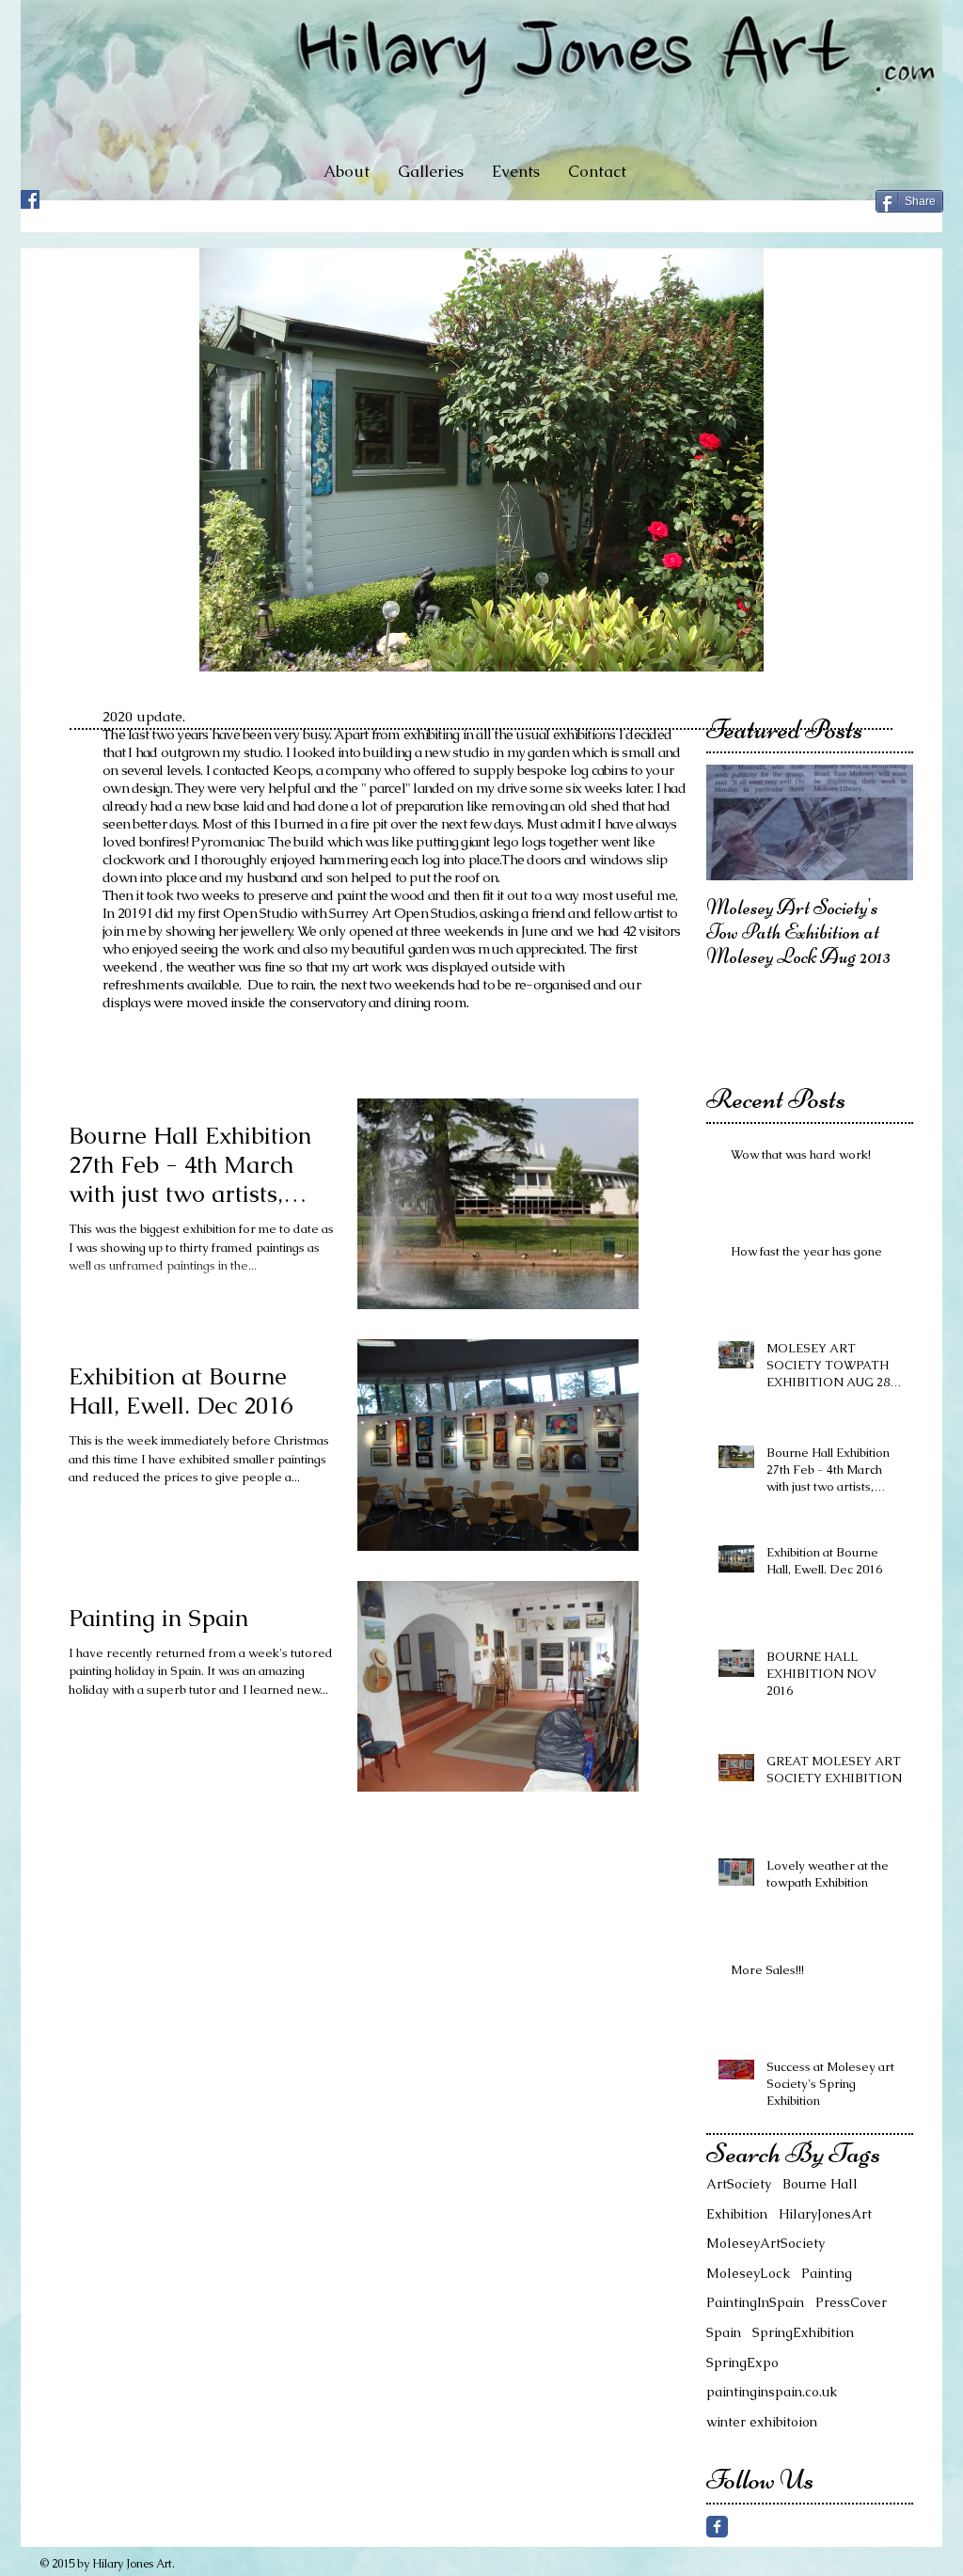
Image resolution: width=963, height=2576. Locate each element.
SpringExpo (742, 2363)
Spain (724, 2332)
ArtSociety (739, 2184)
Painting (827, 2273)
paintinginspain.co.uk (772, 2392)
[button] (431, 171)
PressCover (851, 2302)
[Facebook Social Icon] (30, 199)
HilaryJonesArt (825, 2214)
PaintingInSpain (755, 2302)
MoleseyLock (748, 2273)
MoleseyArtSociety (766, 2243)
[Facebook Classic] (717, 2527)
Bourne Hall (820, 2184)
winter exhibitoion (762, 2422)
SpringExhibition (803, 2332)
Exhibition (737, 2214)
